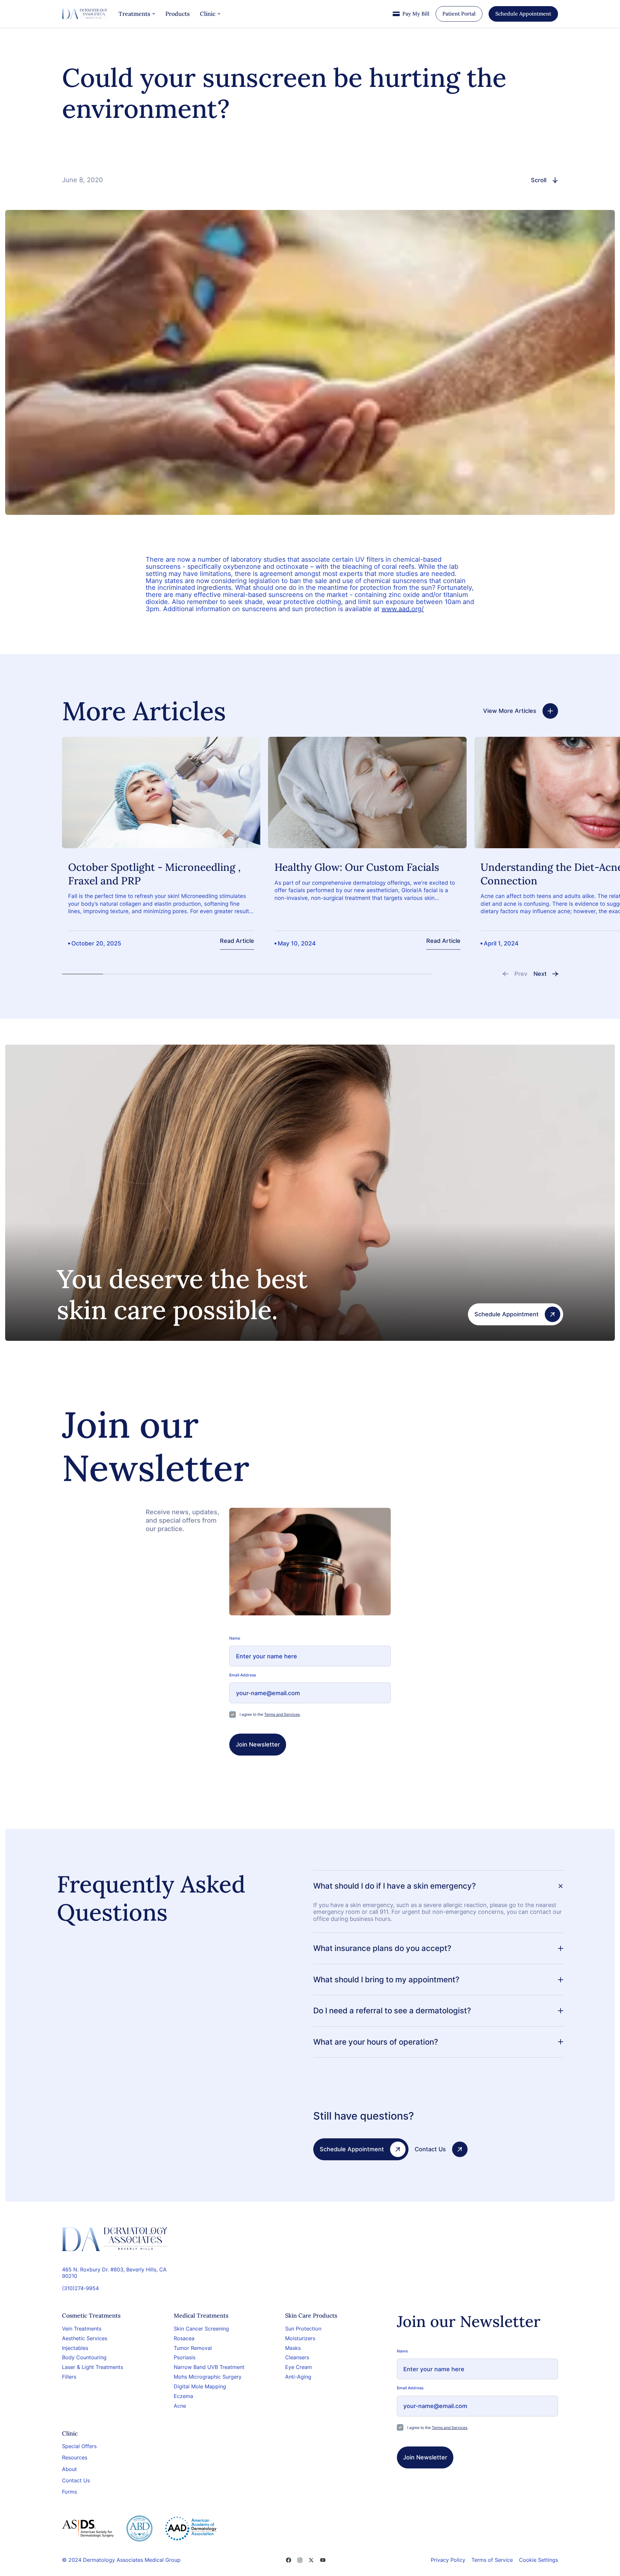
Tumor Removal (193, 2348)
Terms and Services (282, 1714)
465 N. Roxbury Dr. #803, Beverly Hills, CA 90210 (114, 2273)
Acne (180, 2406)
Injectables (75, 2348)
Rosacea (184, 2338)
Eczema (183, 2396)
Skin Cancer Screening (201, 2329)
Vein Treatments (82, 2329)
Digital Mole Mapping (200, 2386)
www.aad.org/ (403, 609)
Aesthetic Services (85, 2338)
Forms (69, 2492)
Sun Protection (303, 2329)
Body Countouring (84, 2357)
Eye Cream (299, 2367)
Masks (293, 2348)
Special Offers (79, 2446)
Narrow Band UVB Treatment (209, 2367)
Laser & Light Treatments (93, 2367)
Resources (75, 2458)
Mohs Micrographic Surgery (208, 2377)
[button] (515, 974)
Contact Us (76, 2481)
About (69, 2469)
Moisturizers (300, 2338)
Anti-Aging (298, 2377)
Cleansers (297, 2357)
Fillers (69, 2377)
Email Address (243, 1675)
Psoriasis (185, 2357)
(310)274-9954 (80, 2288)
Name (235, 1638)
